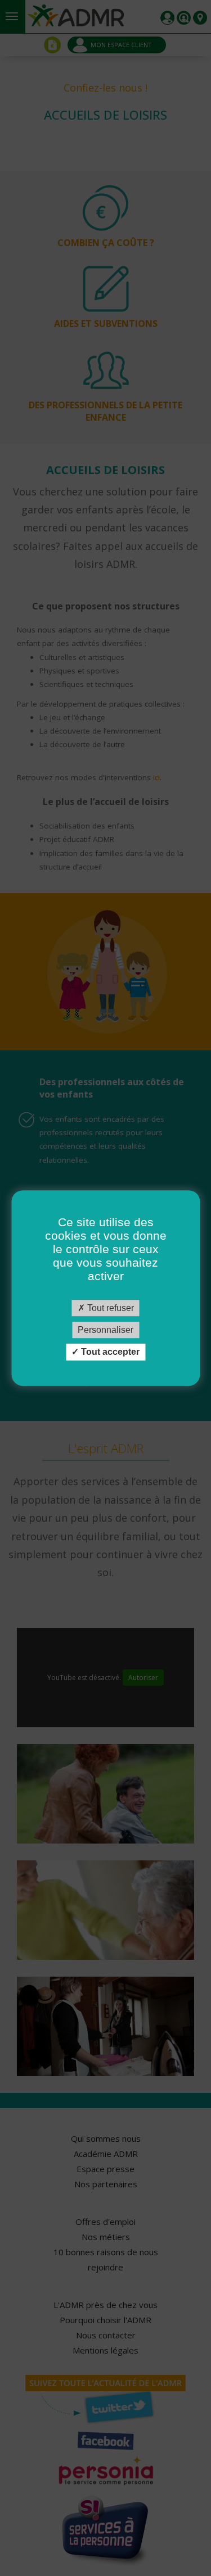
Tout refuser (109, 1308)
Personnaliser (105, 1330)
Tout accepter (109, 1352)
